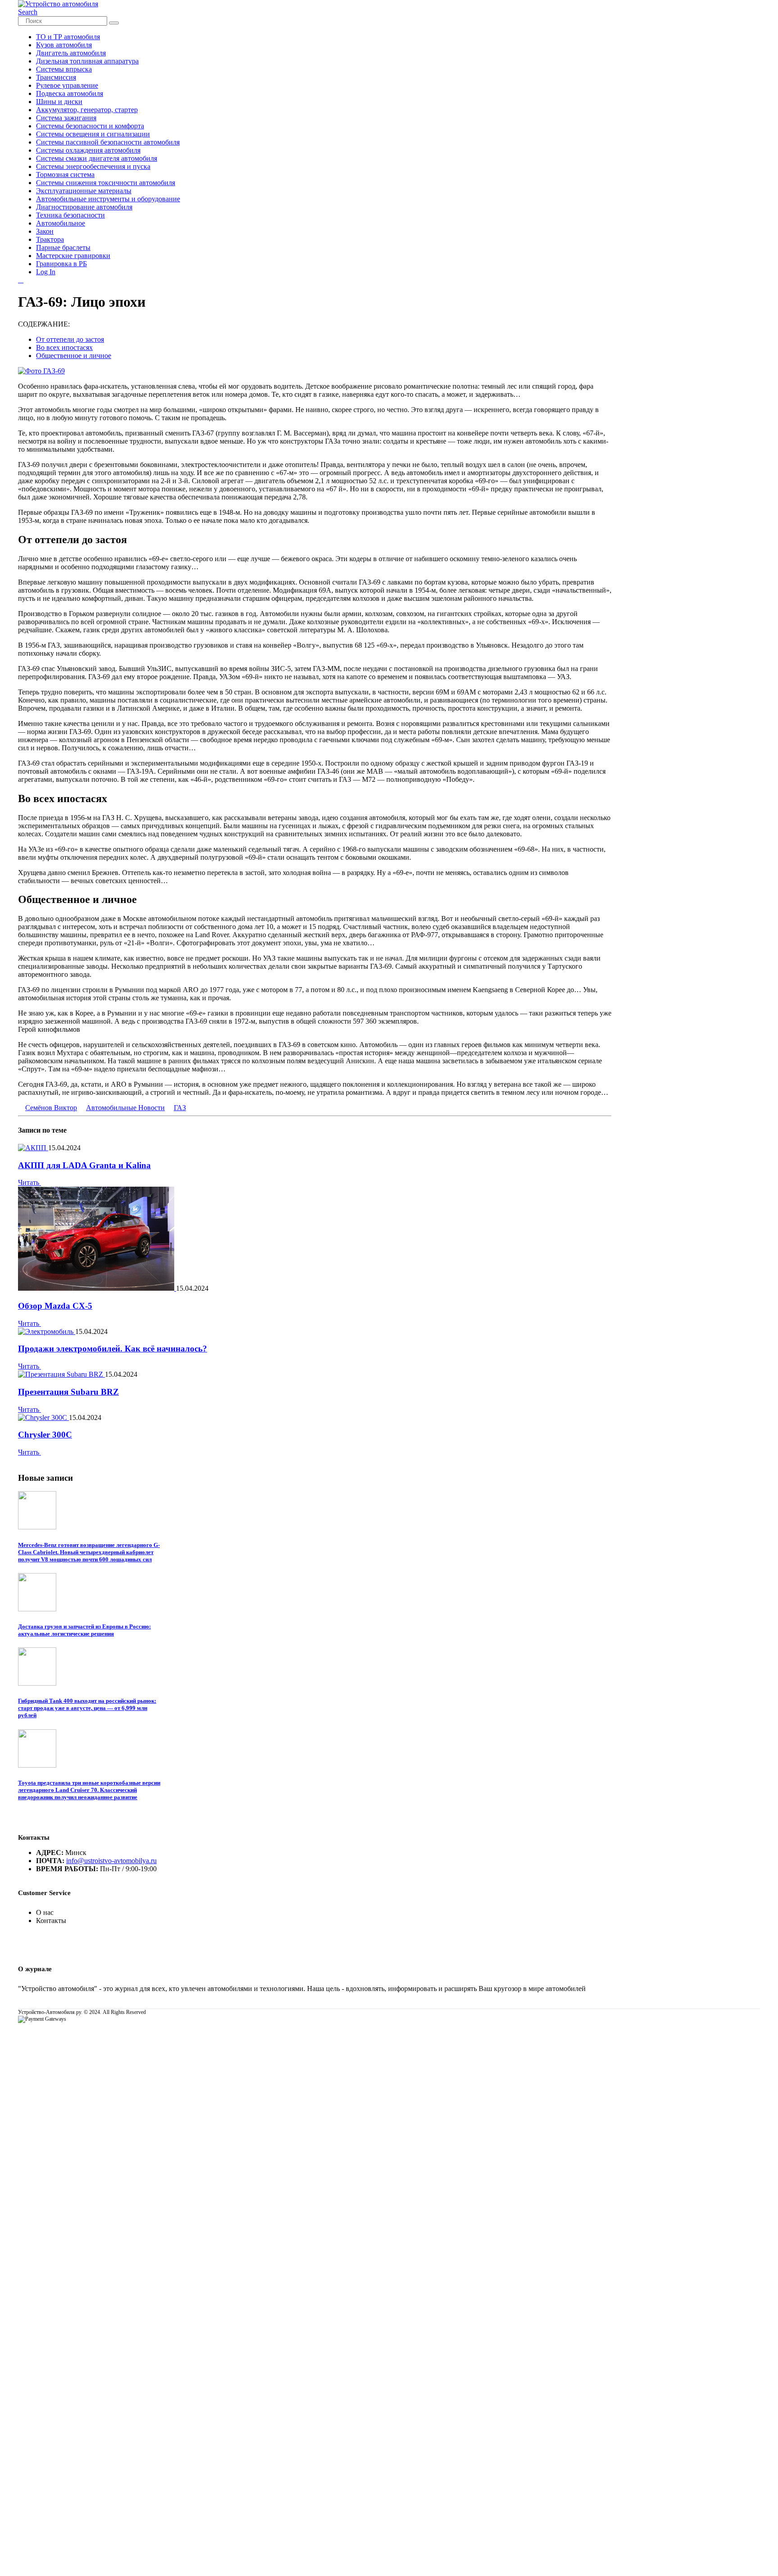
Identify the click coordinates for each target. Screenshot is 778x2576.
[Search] (114, 23)
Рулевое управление (67, 85)
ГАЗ (180, 1108)
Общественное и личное (74, 356)
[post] (37, 1527)
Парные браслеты (63, 247)
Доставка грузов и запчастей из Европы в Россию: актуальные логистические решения (84, 1630)
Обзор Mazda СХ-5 (55, 1306)
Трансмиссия (56, 77)
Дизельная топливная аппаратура (87, 61)
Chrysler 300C (45, 1435)
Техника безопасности (70, 215)
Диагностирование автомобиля (84, 207)
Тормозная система (65, 175)
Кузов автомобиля (64, 45)
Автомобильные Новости (125, 1108)
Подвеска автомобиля (70, 93)
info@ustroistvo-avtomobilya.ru (111, 1861)
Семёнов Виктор (51, 1108)
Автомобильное (61, 223)
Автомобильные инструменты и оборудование (108, 199)
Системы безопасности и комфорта (90, 126)
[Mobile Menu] (21, 280)
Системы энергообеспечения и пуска (93, 166)
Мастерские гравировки (73, 256)
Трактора (50, 239)
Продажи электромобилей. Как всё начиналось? (113, 1349)
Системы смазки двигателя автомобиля (97, 158)
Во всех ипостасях (64, 347)
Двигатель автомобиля (71, 53)
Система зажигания (66, 118)
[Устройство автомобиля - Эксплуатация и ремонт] (58, 4)
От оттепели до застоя (70, 339)
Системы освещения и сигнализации (93, 134)
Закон (45, 231)
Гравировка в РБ (61, 264)
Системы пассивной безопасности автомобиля (108, 142)
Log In (46, 272)
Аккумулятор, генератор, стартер (87, 110)
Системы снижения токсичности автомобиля (106, 183)
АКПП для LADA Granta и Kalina (84, 1165)
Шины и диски (59, 102)
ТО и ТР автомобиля (68, 37)
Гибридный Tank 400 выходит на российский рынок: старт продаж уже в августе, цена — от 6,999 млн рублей (87, 1708)
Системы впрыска (64, 69)
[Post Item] (33, 1148)
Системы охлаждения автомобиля (88, 150)
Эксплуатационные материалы (84, 191)
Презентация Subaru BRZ (68, 1392)
